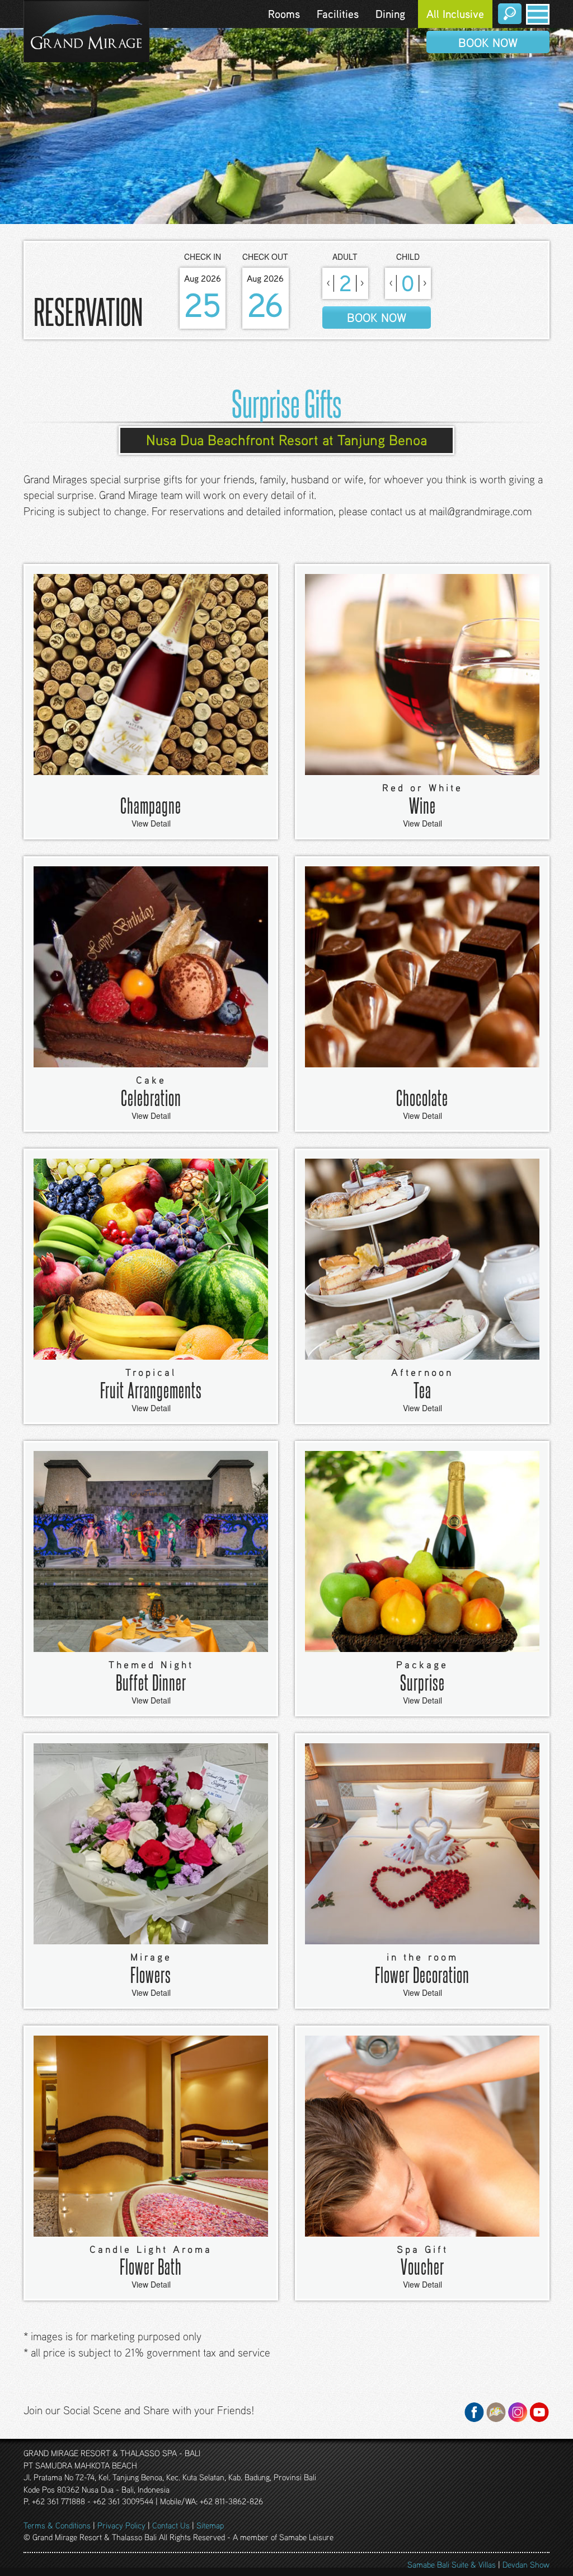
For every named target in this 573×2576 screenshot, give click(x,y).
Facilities (338, 14)
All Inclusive (455, 14)
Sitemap (210, 2525)
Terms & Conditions (57, 2525)
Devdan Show (526, 2564)
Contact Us (171, 2525)
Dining (390, 14)
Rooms (284, 14)
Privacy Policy (121, 2525)
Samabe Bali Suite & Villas (452, 2564)
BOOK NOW (488, 42)
